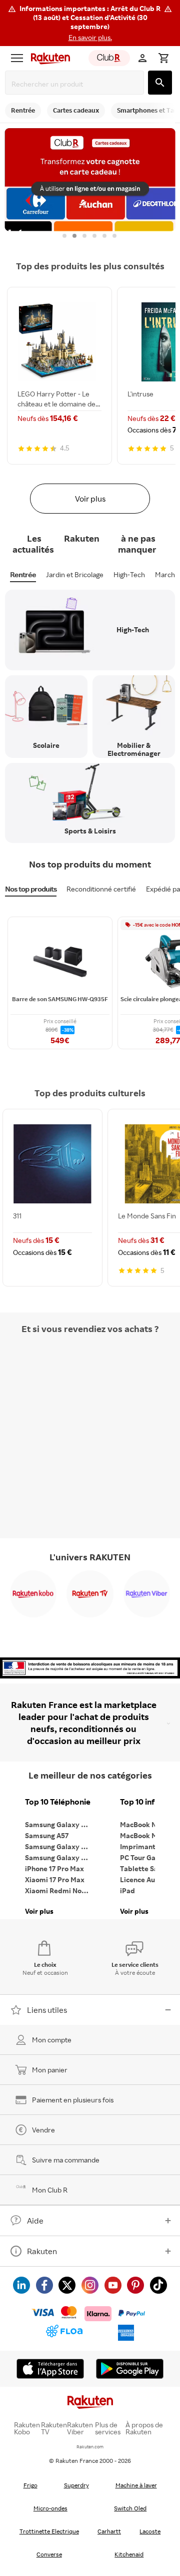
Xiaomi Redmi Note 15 (60, 1890)
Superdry (76, 2485)
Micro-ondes (50, 2508)
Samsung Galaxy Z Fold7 (60, 1857)
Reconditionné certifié (101, 889)
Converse (49, 2554)
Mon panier (50, 2070)
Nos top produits (31, 889)
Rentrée (23, 574)
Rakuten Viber (80, 2428)
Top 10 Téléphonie (58, 1802)
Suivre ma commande (66, 2160)
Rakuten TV (54, 2428)
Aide (35, 2221)
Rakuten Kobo (27, 2428)
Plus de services (108, 2428)
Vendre (43, 2130)
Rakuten (42, 2251)
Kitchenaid (129, 2554)
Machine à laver (136, 2485)
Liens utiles (47, 2010)
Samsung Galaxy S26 (59, 1824)
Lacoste (150, 2531)
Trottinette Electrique (49, 2531)
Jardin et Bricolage (75, 574)
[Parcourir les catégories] (17, 58)
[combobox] (76, 84)
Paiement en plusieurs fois (73, 2100)
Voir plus (90, 499)
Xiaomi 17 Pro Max (55, 1879)
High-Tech (129, 574)
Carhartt (109, 2531)
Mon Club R (50, 2190)
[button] (90, 23)
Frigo (30, 2485)
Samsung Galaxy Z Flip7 (60, 1846)
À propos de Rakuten (144, 2428)
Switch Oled (130, 2508)
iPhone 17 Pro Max (54, 1868)
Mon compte (52, 2040)
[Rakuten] (48, 58)
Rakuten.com (90, 2447)
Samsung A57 (47, 1835)
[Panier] (163, 58)
